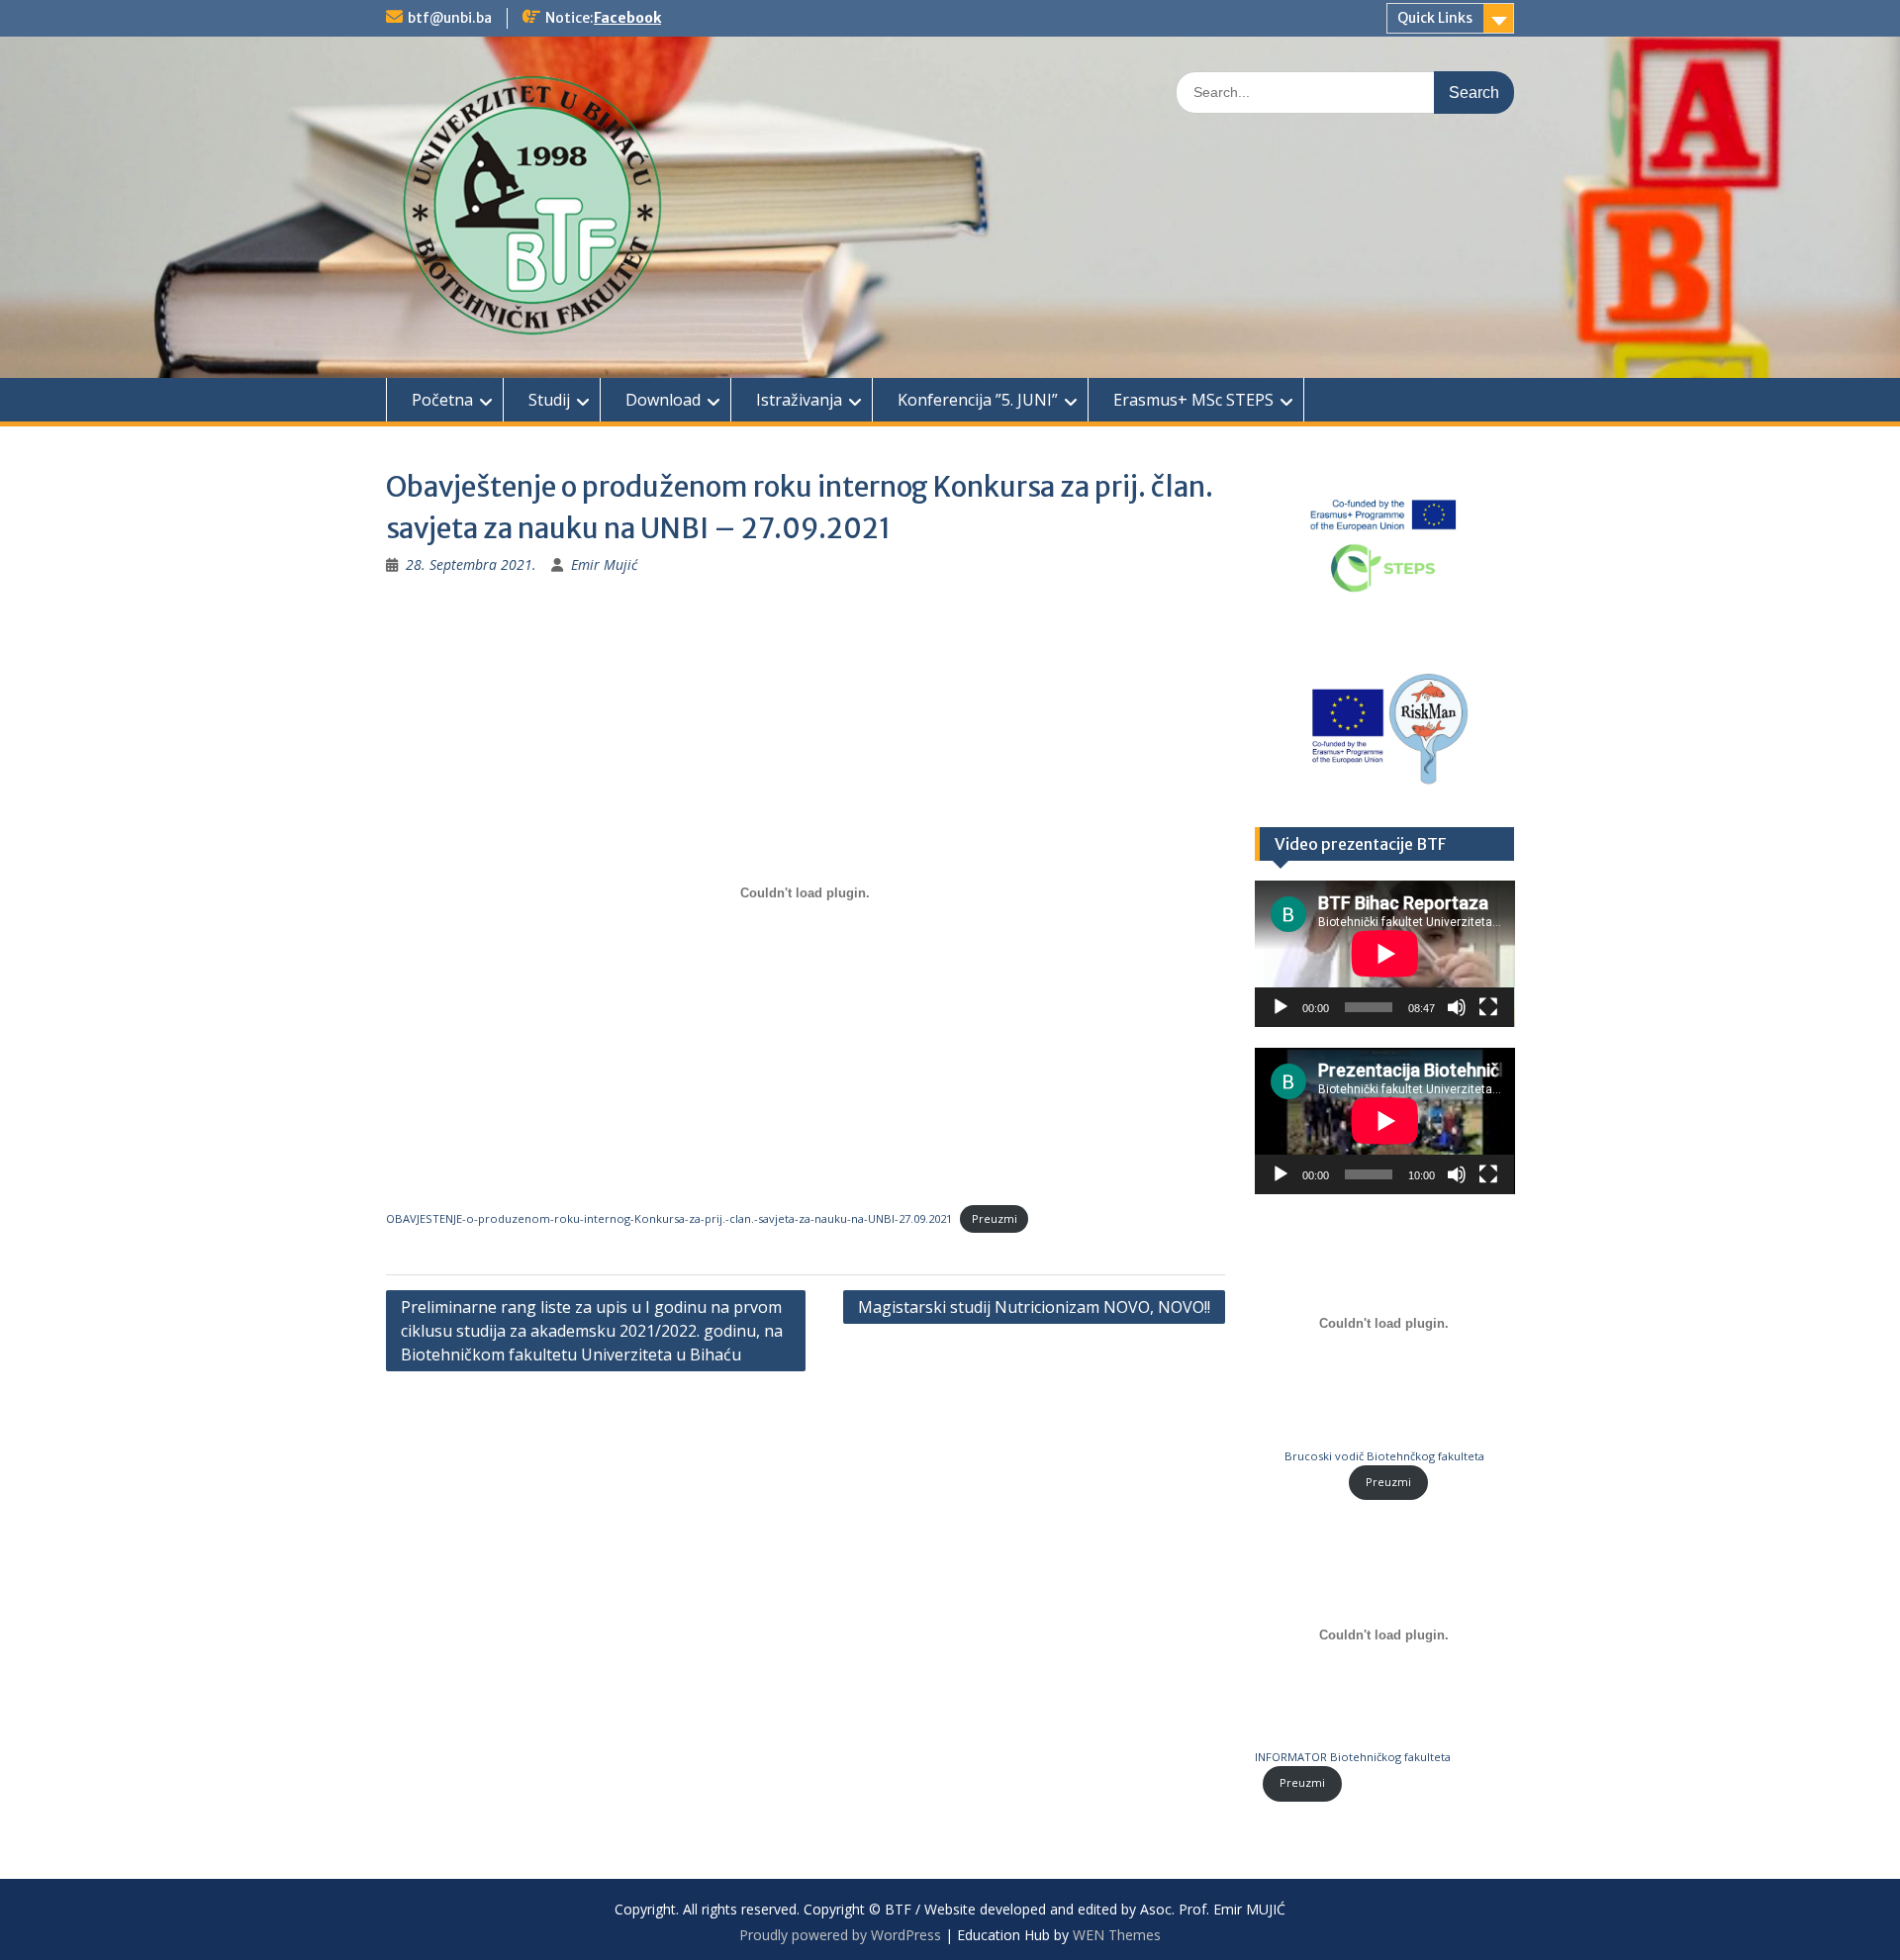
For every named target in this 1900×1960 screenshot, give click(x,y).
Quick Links (1435, 18)
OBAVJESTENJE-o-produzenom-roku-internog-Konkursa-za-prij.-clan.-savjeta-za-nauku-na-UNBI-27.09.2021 (669, 1218)
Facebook (627, 18)
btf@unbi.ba (450, 18)
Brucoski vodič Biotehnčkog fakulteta (1384, 1456)
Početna (442, 400)
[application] (1385, 954)
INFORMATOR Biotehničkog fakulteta (1353, 1757)
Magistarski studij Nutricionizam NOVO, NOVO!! (1034, 1307)
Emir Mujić (604, 564)
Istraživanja (799, 400)
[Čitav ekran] (1488, 1007)
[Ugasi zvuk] (1457, 1007)
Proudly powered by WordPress (840, 1935)
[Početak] (1281, 1007)
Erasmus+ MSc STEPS (1193, 400)
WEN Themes (1117, 1935)
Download (663, 400)
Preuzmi (995, 1218)
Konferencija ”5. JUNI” (978, 400)
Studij (549, 400)
